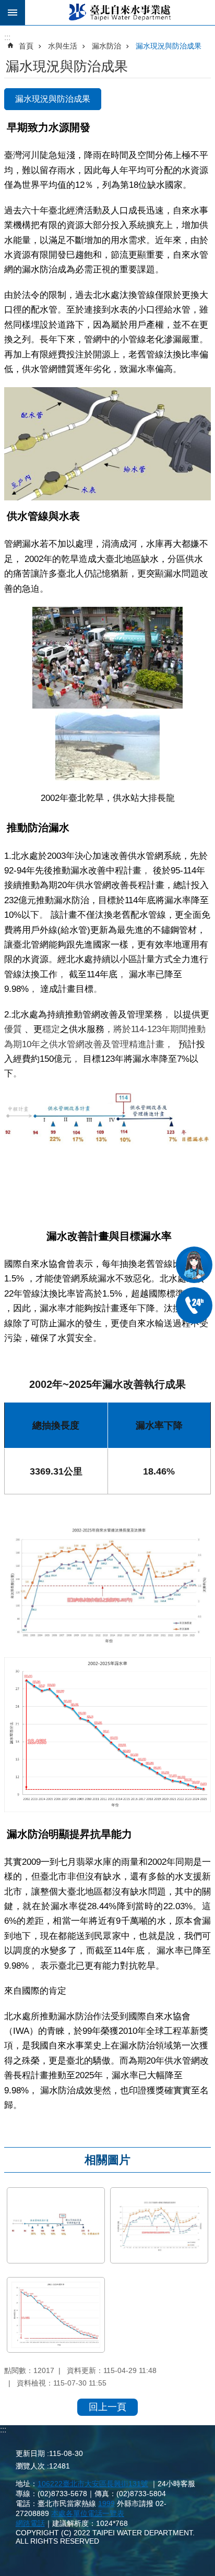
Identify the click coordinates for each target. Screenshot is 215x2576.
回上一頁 (107, 2407)
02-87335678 (194, 1305)
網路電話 (30, 2523)
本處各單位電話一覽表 (88, 2513)
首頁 (26, 46)
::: (3, 2430)
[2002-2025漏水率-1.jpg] (56, 2315)
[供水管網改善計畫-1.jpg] (56, 2225)
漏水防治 (106, 46)
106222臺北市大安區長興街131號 (93, 2484)
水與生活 (63, 46)
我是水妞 (194, 1265)
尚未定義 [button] (13, 13)
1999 (106, 2503)
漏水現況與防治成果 (169, 46)
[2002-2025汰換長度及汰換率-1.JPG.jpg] (159, 2225)
